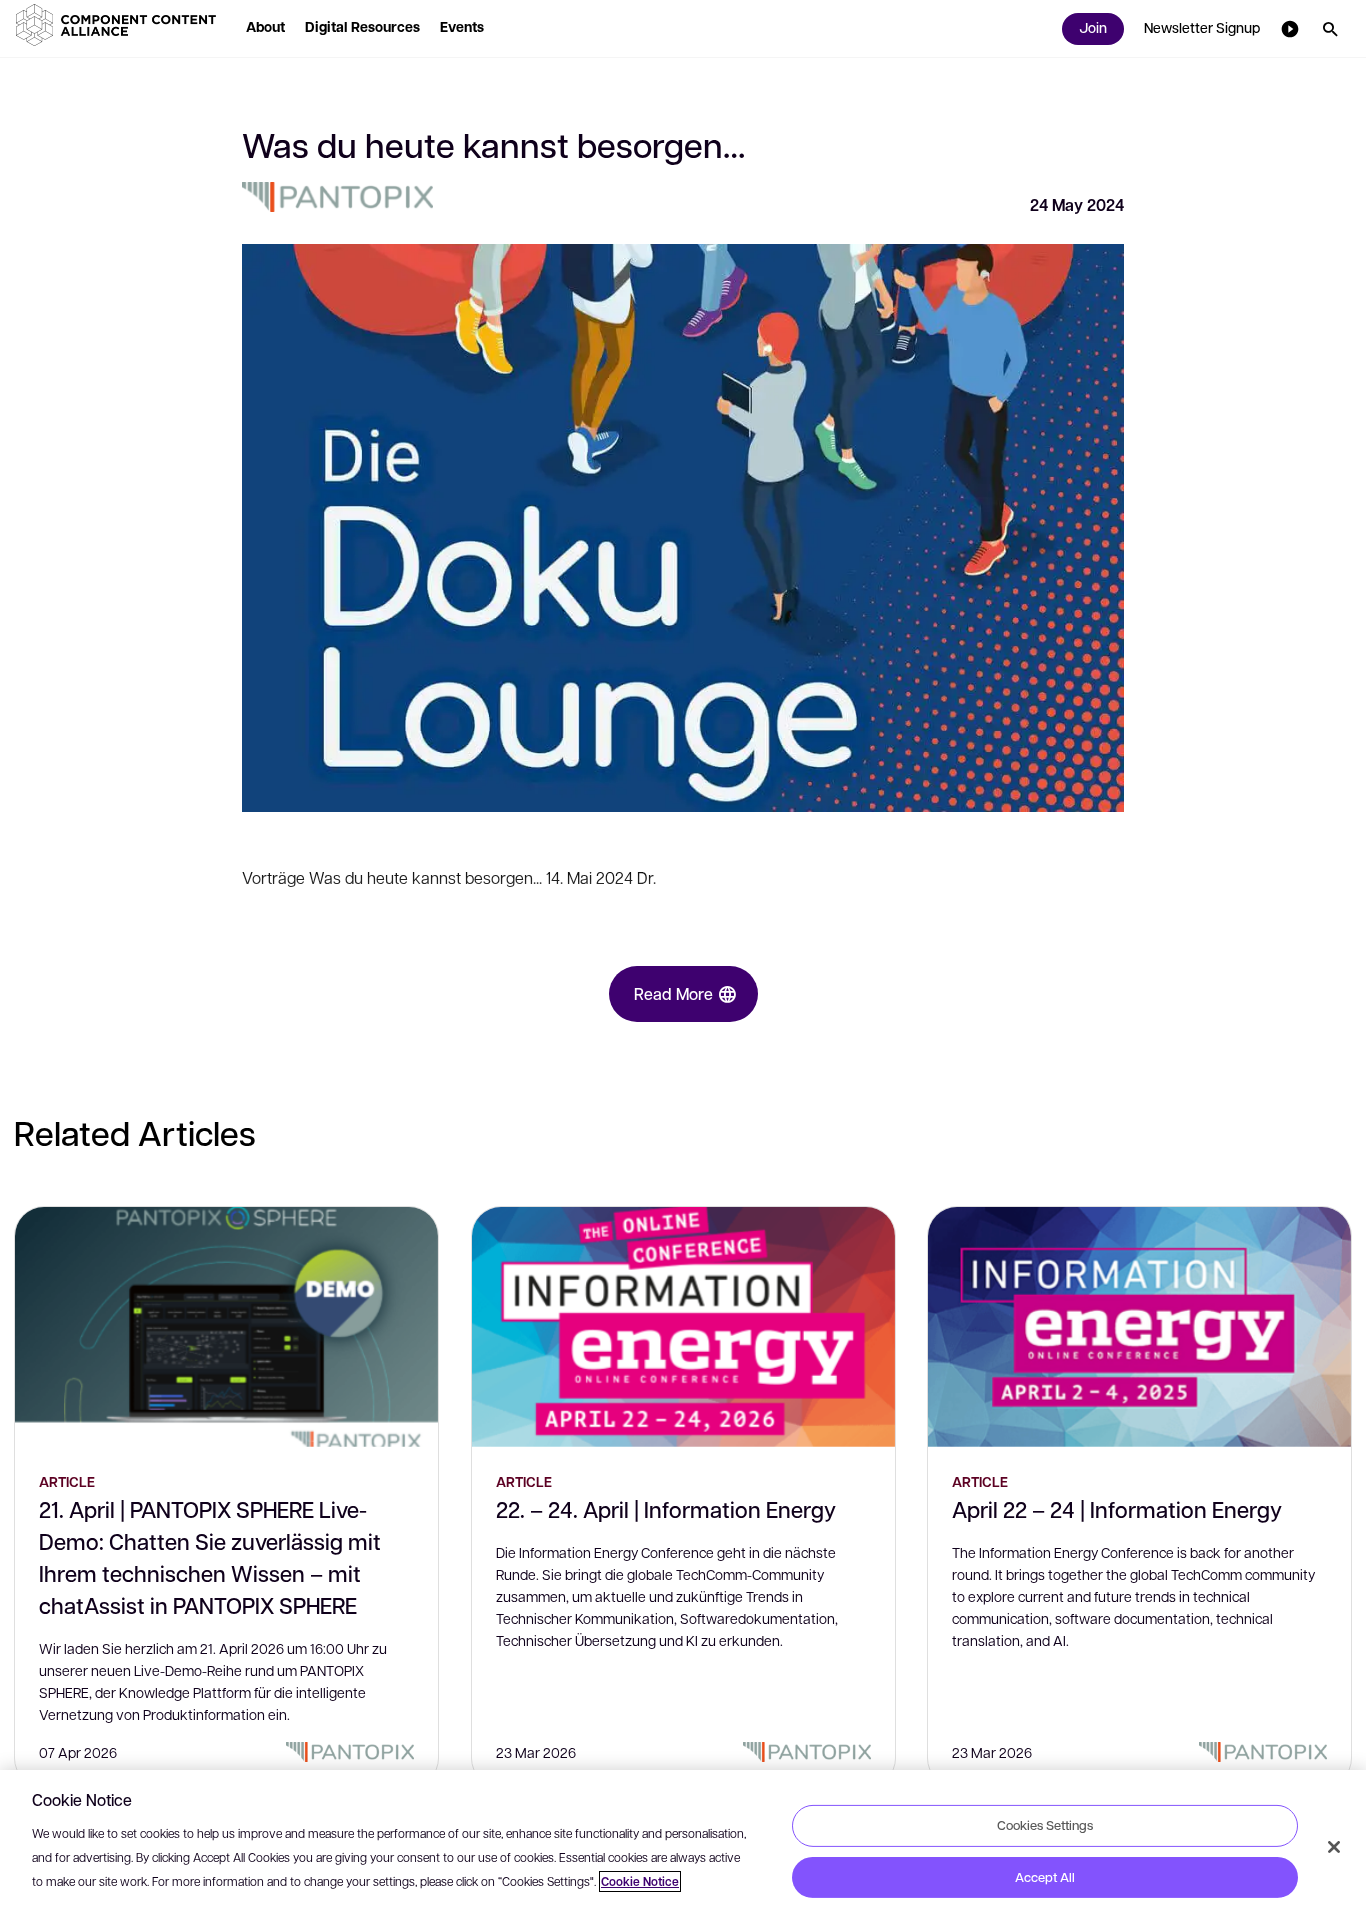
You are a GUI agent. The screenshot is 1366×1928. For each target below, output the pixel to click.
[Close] (1334, 1847)
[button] (120, 25)
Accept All (1045, 1877)
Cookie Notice (640, 1881)
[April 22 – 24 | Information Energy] (1139, 1327)
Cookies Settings (1045, 1825)
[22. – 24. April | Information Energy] (683, 1327)
